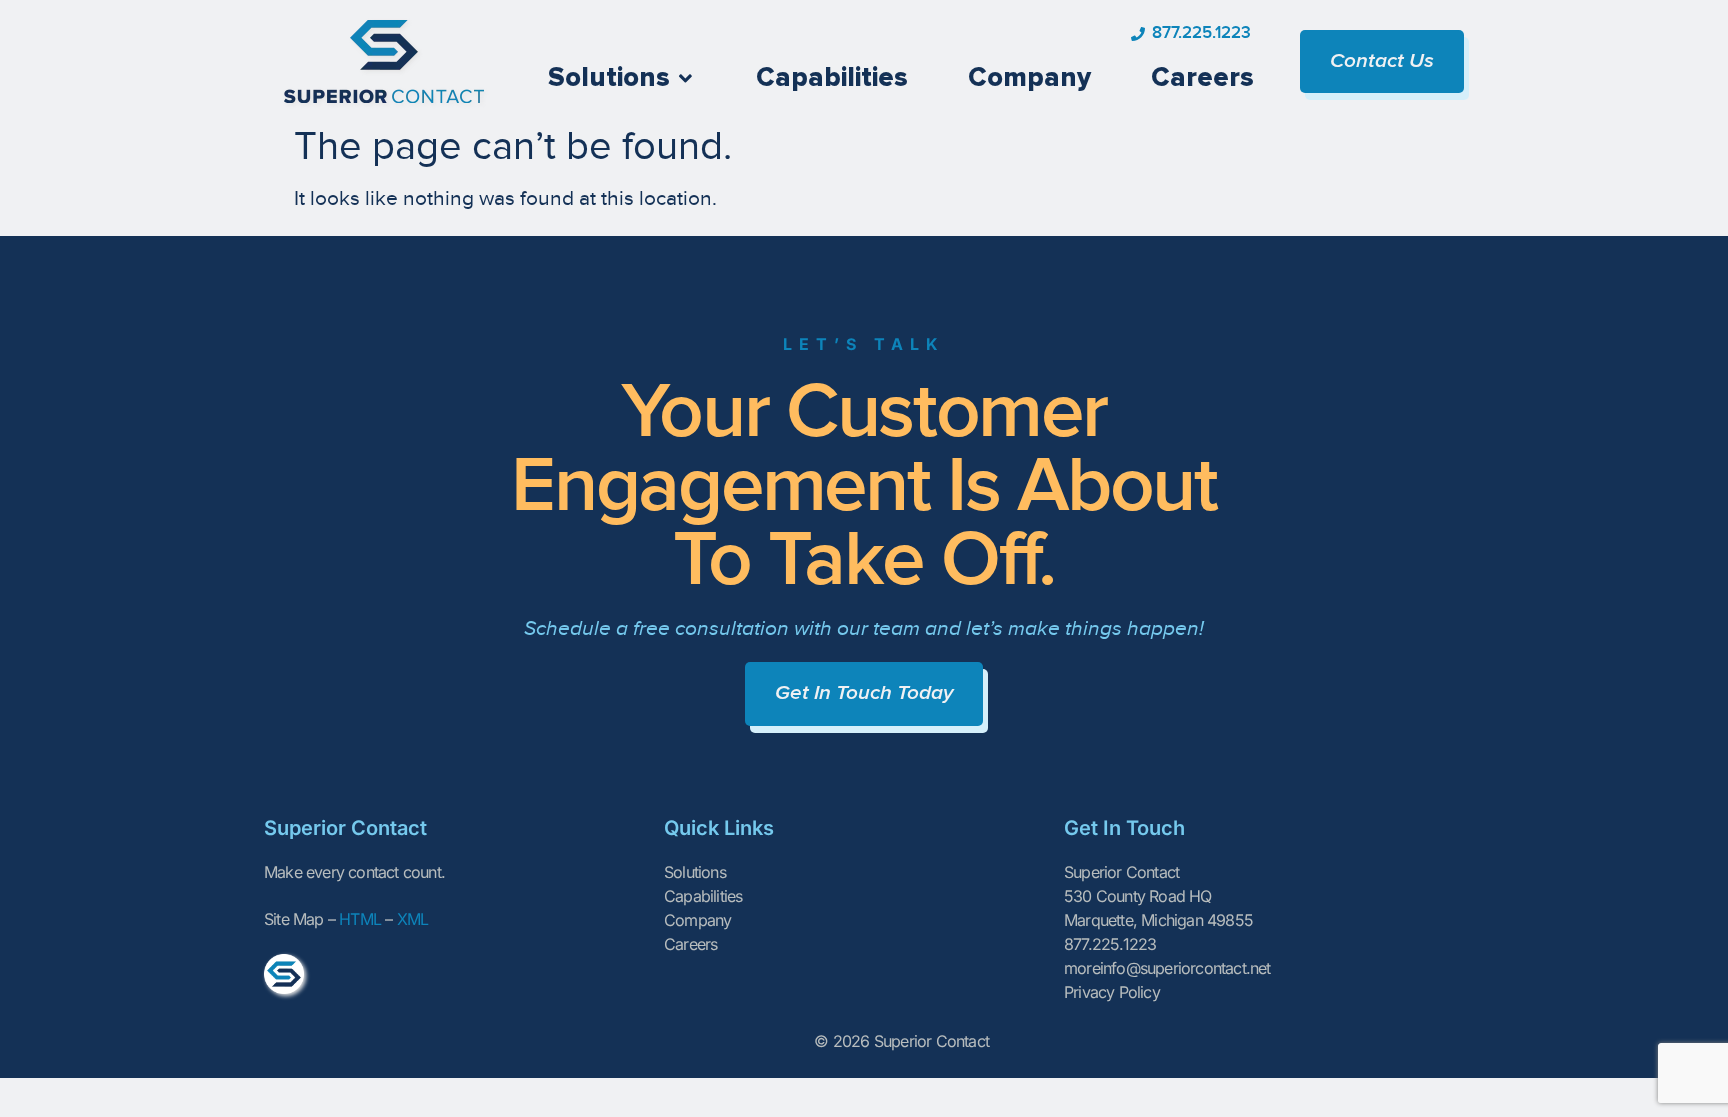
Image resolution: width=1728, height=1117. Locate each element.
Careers (690, 944)
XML (413, 919)
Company (697, 920)
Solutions (695, 872)
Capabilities (703, 896)
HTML (360, 919)
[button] (622, 78)
